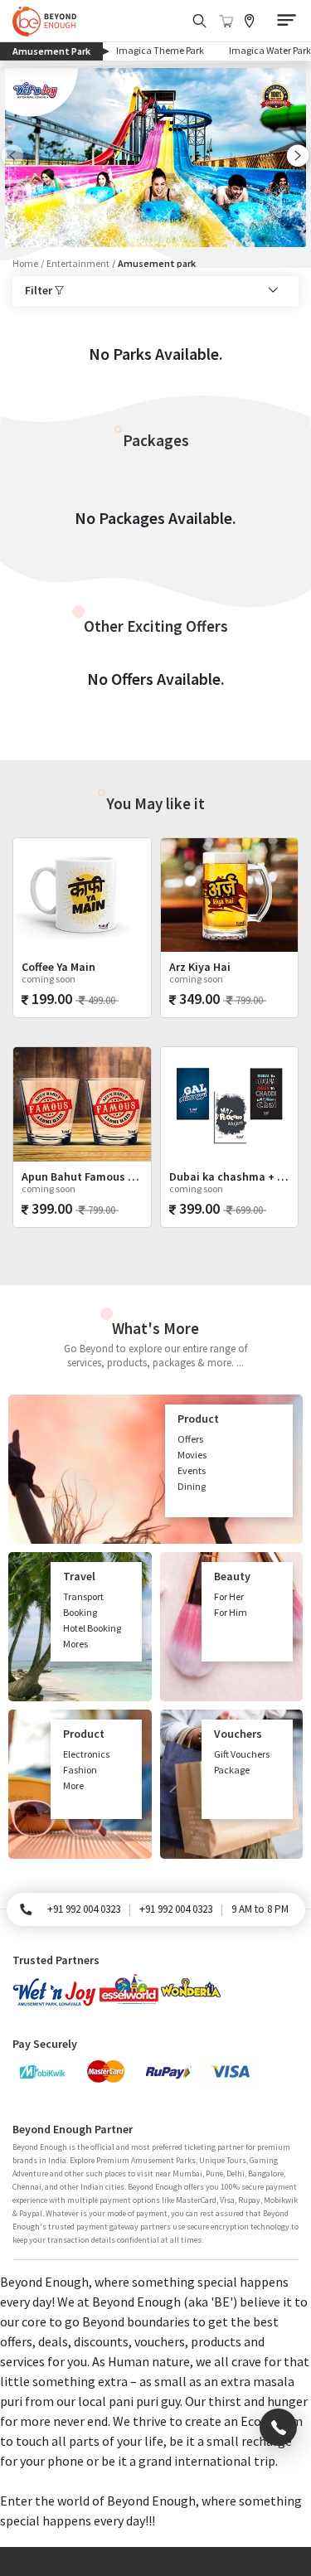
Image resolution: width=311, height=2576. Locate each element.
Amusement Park (58, 51)
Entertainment (78, 263)
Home (25, 263)
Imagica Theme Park (160, 50)
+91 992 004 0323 (84, 1909)
